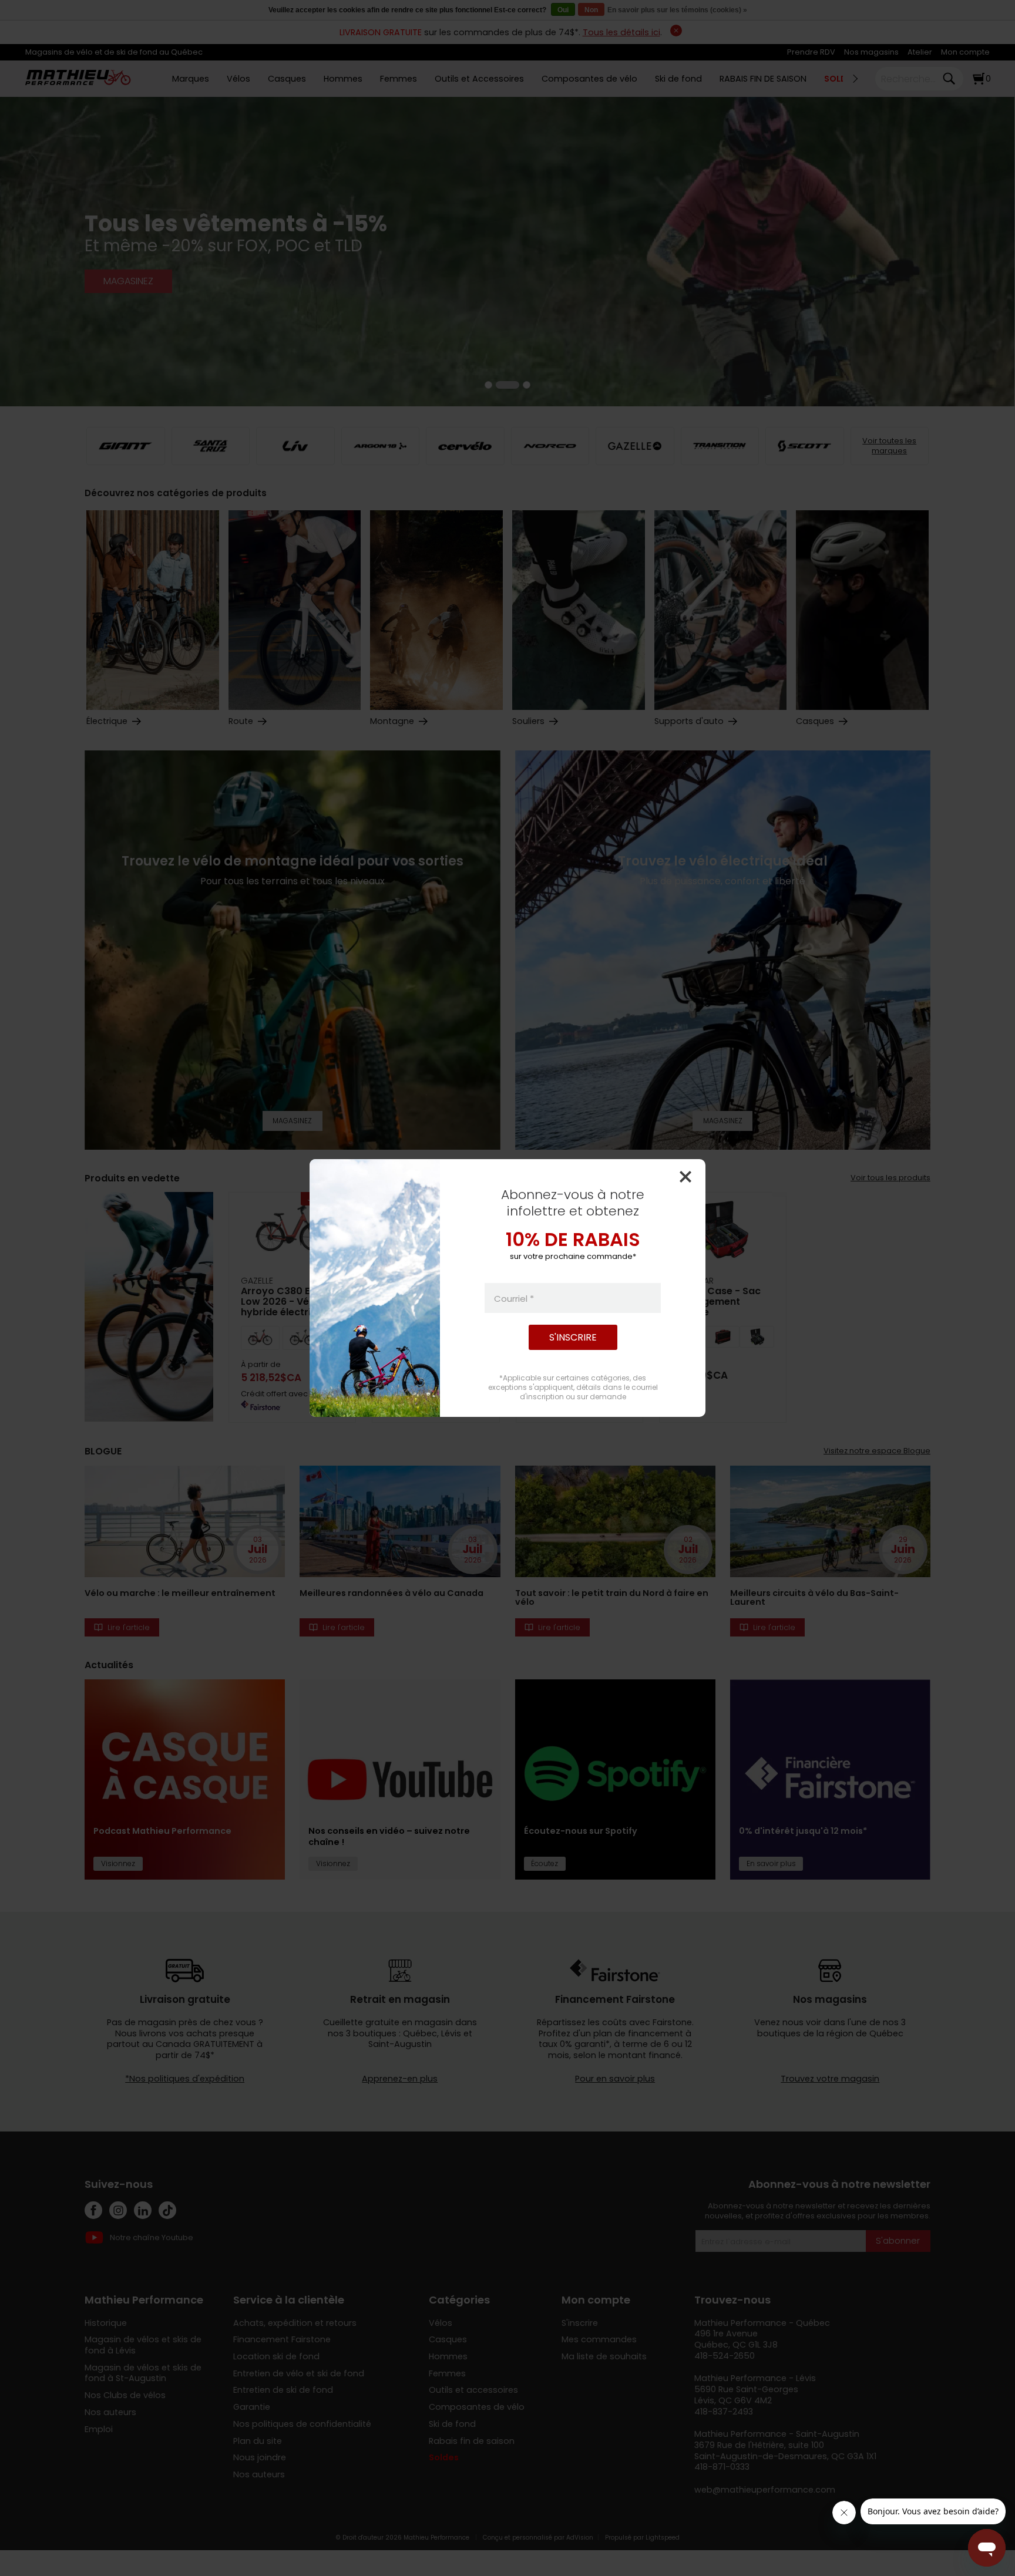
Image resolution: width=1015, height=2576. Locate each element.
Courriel (514, 1298)
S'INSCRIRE (573, 1337)
